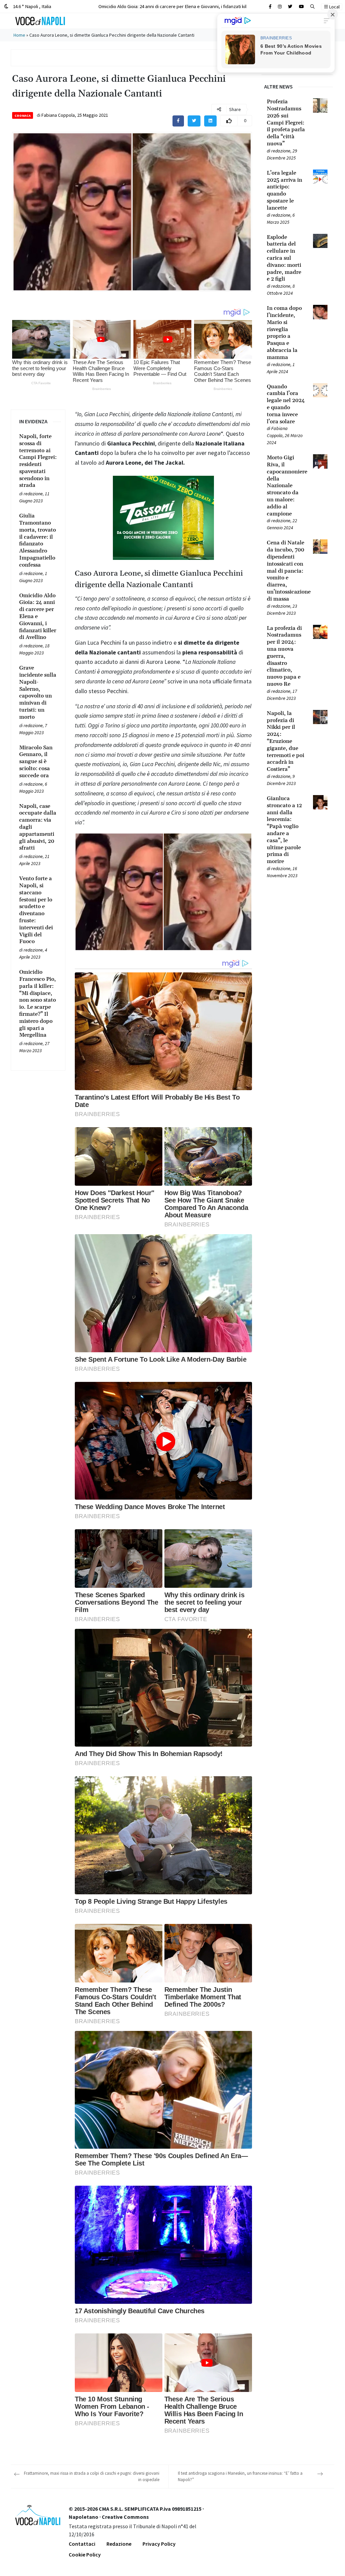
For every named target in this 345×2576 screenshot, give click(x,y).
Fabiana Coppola (58, 115)
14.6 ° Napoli (32, 6)
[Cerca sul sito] (270, 7)
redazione (33, 494)
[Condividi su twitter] (194, 121)
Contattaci (82, 2544)
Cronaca (23, 116)
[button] (312, 7)
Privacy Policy (159, 2544)
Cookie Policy (85, 2554)
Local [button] (334, 7)
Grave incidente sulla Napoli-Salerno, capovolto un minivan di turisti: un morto (178, 6)
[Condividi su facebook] (178, 121)
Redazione (119, 2544)
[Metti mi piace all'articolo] (229, 121)
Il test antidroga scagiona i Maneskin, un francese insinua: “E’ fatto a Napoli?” (240, 2477)
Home (19, 35)
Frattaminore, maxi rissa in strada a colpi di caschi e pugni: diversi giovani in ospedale (92, 2477)
